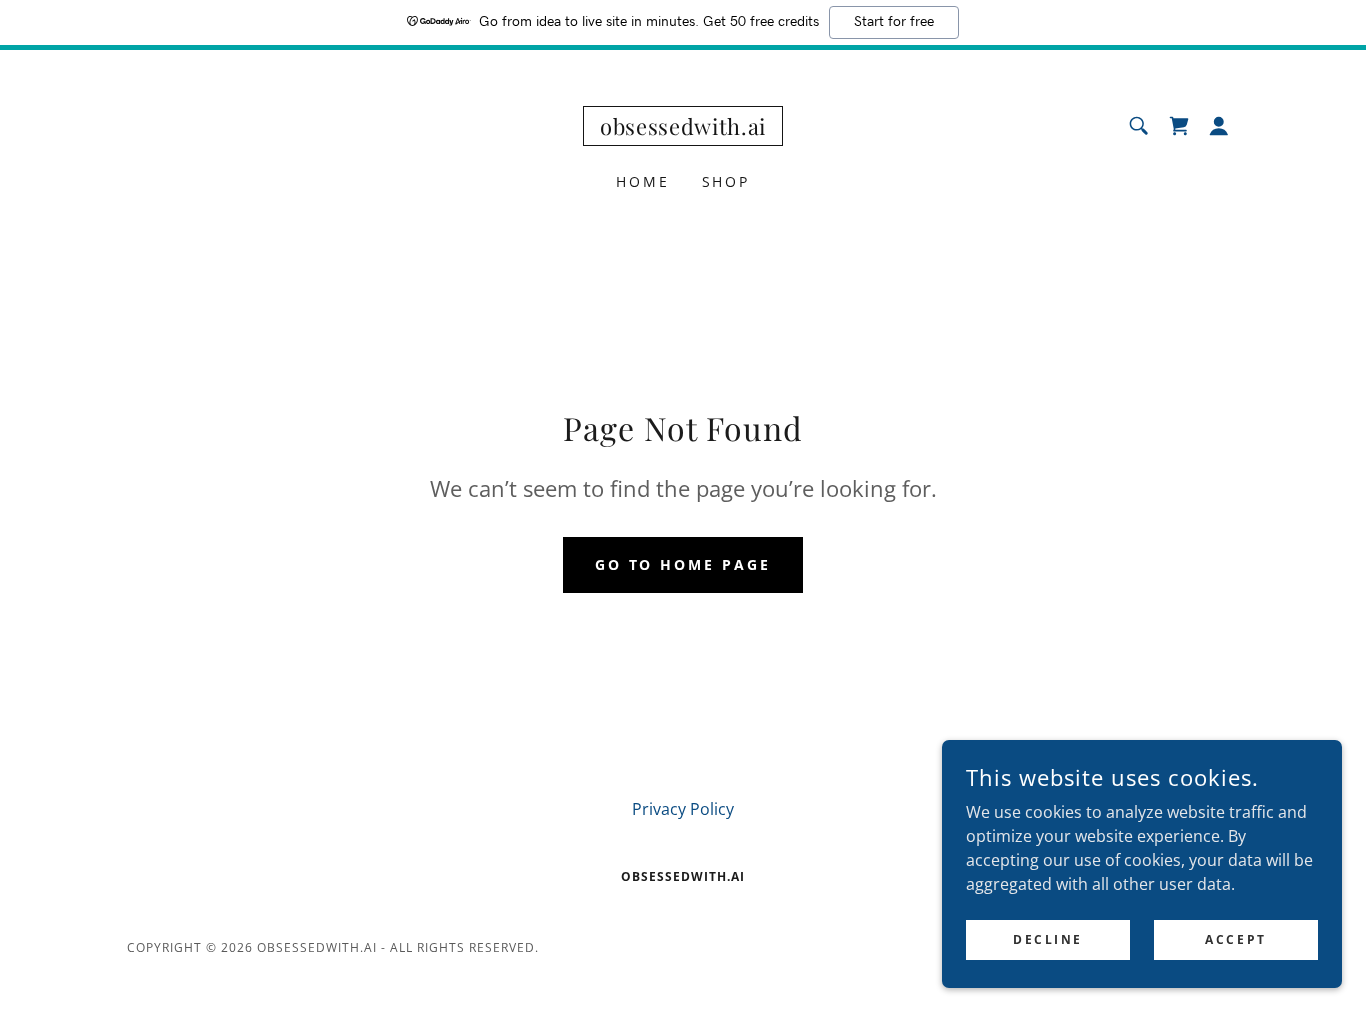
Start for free (894, 22)
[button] (1219, 126)
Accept (1235, 939)
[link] (683, 129)
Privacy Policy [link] (683, 809)
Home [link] (643, 181)
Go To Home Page (683, 564)
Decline (1048, 939)
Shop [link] (726, 181)
